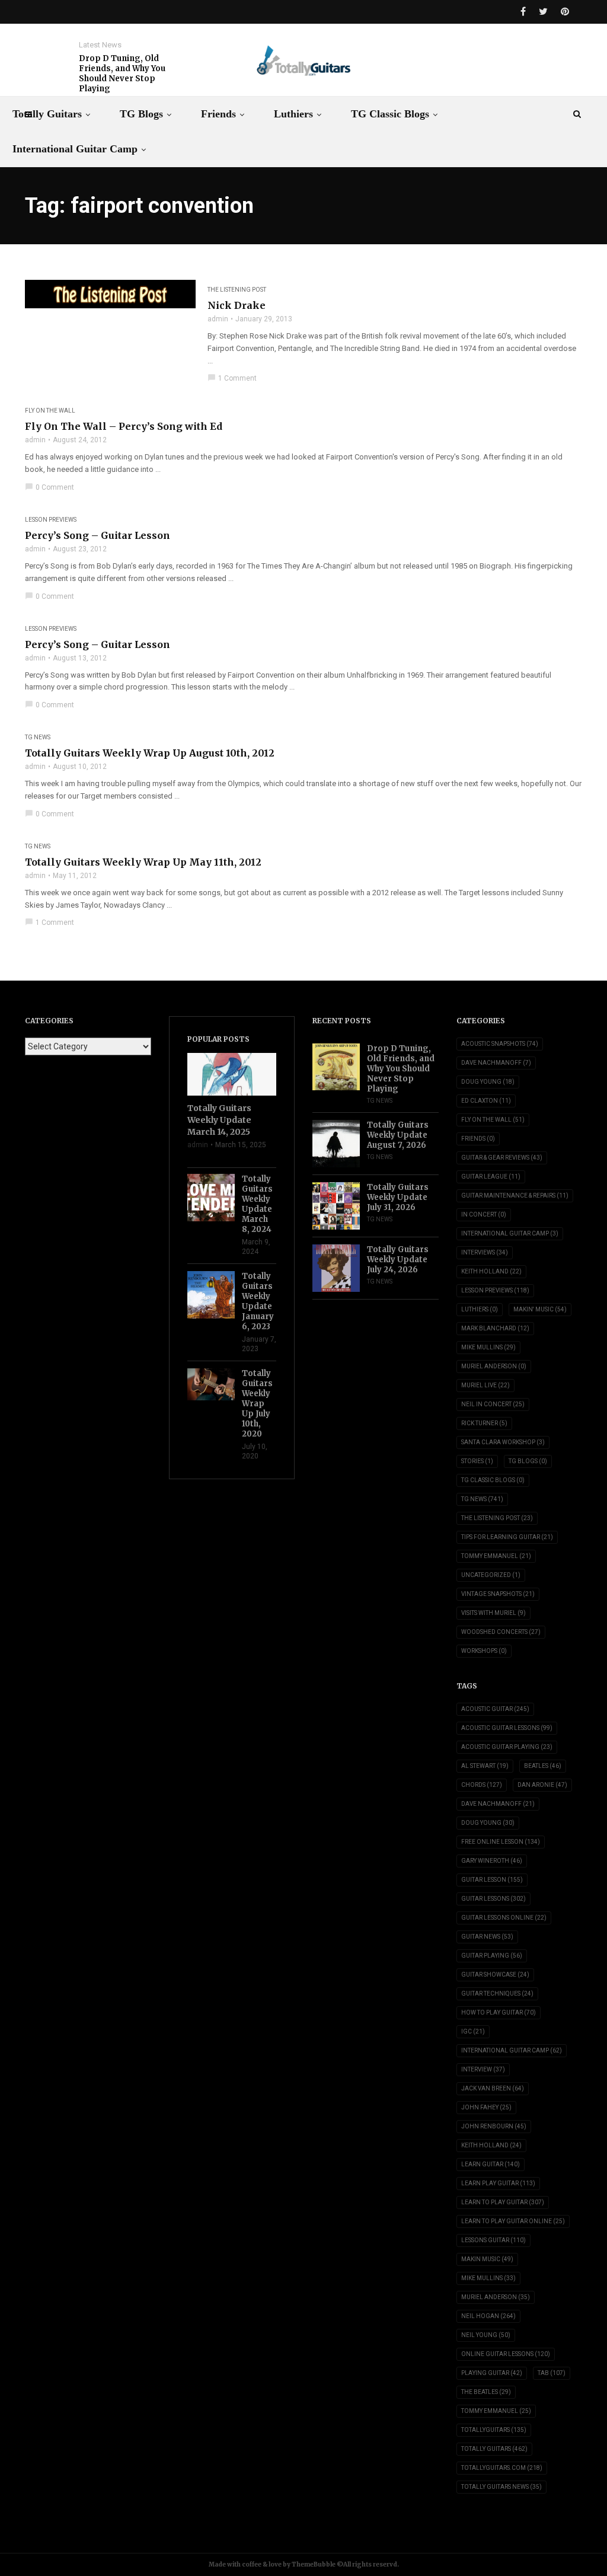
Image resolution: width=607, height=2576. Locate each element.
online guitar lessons (506, 2354)
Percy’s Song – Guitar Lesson (98, 535)
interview (483, 2069)
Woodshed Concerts (501, 1632)
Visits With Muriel (493, 1613)
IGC (473, 2031)
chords (482, 1785)
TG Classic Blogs (390, 114)
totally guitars (494, 2449)
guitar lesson (492, 1880)
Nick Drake (237, 305)
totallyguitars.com (502, 2468)
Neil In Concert (493, 1404)
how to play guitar (499, 2012)
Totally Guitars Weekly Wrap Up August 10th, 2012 (150, 753)
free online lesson (501, 1842)
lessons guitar (493, 2240)
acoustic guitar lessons (507, 1728)
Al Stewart (485, 1766)
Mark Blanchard (495, 1328)
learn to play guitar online (513, 2221)
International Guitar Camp (75, 149)
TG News (38, 737)
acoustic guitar (495, 1709)
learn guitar (491, 2164)
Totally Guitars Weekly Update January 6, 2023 (258, 1301)
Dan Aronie (542, 1785)
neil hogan (488, 2316)
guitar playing (492, 1956)
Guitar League (491, 1177)
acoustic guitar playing (507, 1747)
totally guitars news (501, 2487)
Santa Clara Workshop (503, 1442)
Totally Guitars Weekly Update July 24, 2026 (398, 1260)
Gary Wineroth (492, 1861)
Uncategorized (491, 1575)
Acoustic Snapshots (500, 1044)
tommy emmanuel (496, 2411)
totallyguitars (494, 2430)
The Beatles (486, 2392)
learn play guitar (498, 2183)
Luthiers (293, 114)
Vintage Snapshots (498, 1594)
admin (218, 319)
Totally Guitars (47, 114)
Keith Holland (491, 1271)
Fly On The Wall (50, 411)
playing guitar (492, 2373)
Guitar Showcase (495, 1975)
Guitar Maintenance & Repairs (515, 1196)
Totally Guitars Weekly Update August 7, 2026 (398, 1135)
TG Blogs (141, 114)
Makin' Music (540, 1309)
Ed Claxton (486, 1101)
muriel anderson (496, 2297)
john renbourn (494, 2126)
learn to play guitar (503, 2202)
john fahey (486, 2107)
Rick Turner (484, 1423)
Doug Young (488, 1082)
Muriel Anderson (494, 1366)
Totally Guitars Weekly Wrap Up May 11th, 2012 (143, 862)
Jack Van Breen (493, 2088)
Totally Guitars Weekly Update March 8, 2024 (257, 1204)
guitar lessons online (504, 1918)
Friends (218, 114)
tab (552, 2373)
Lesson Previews (51, 520)
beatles (543, 1766)
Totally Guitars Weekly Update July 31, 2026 (398, 1197)
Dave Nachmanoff (496, 1063)
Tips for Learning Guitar (507, 1537)
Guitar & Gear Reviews (502, 1158)
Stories (477, 1461)
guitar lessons (493, 1899)
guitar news (487, 1937)
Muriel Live (485, 1385)
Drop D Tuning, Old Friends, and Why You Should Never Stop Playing (122, 74)
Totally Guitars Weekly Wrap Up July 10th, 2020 (257, 1404)
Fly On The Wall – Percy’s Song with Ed (124, 426)
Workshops (484, 1651)
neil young (486, 2335)
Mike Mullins (488, 1347)
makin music (487, 2259)
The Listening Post (237, 290)
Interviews (485, 1252)
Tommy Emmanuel (496, 1556)
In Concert (484, 1214)
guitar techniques (497, 1994)
